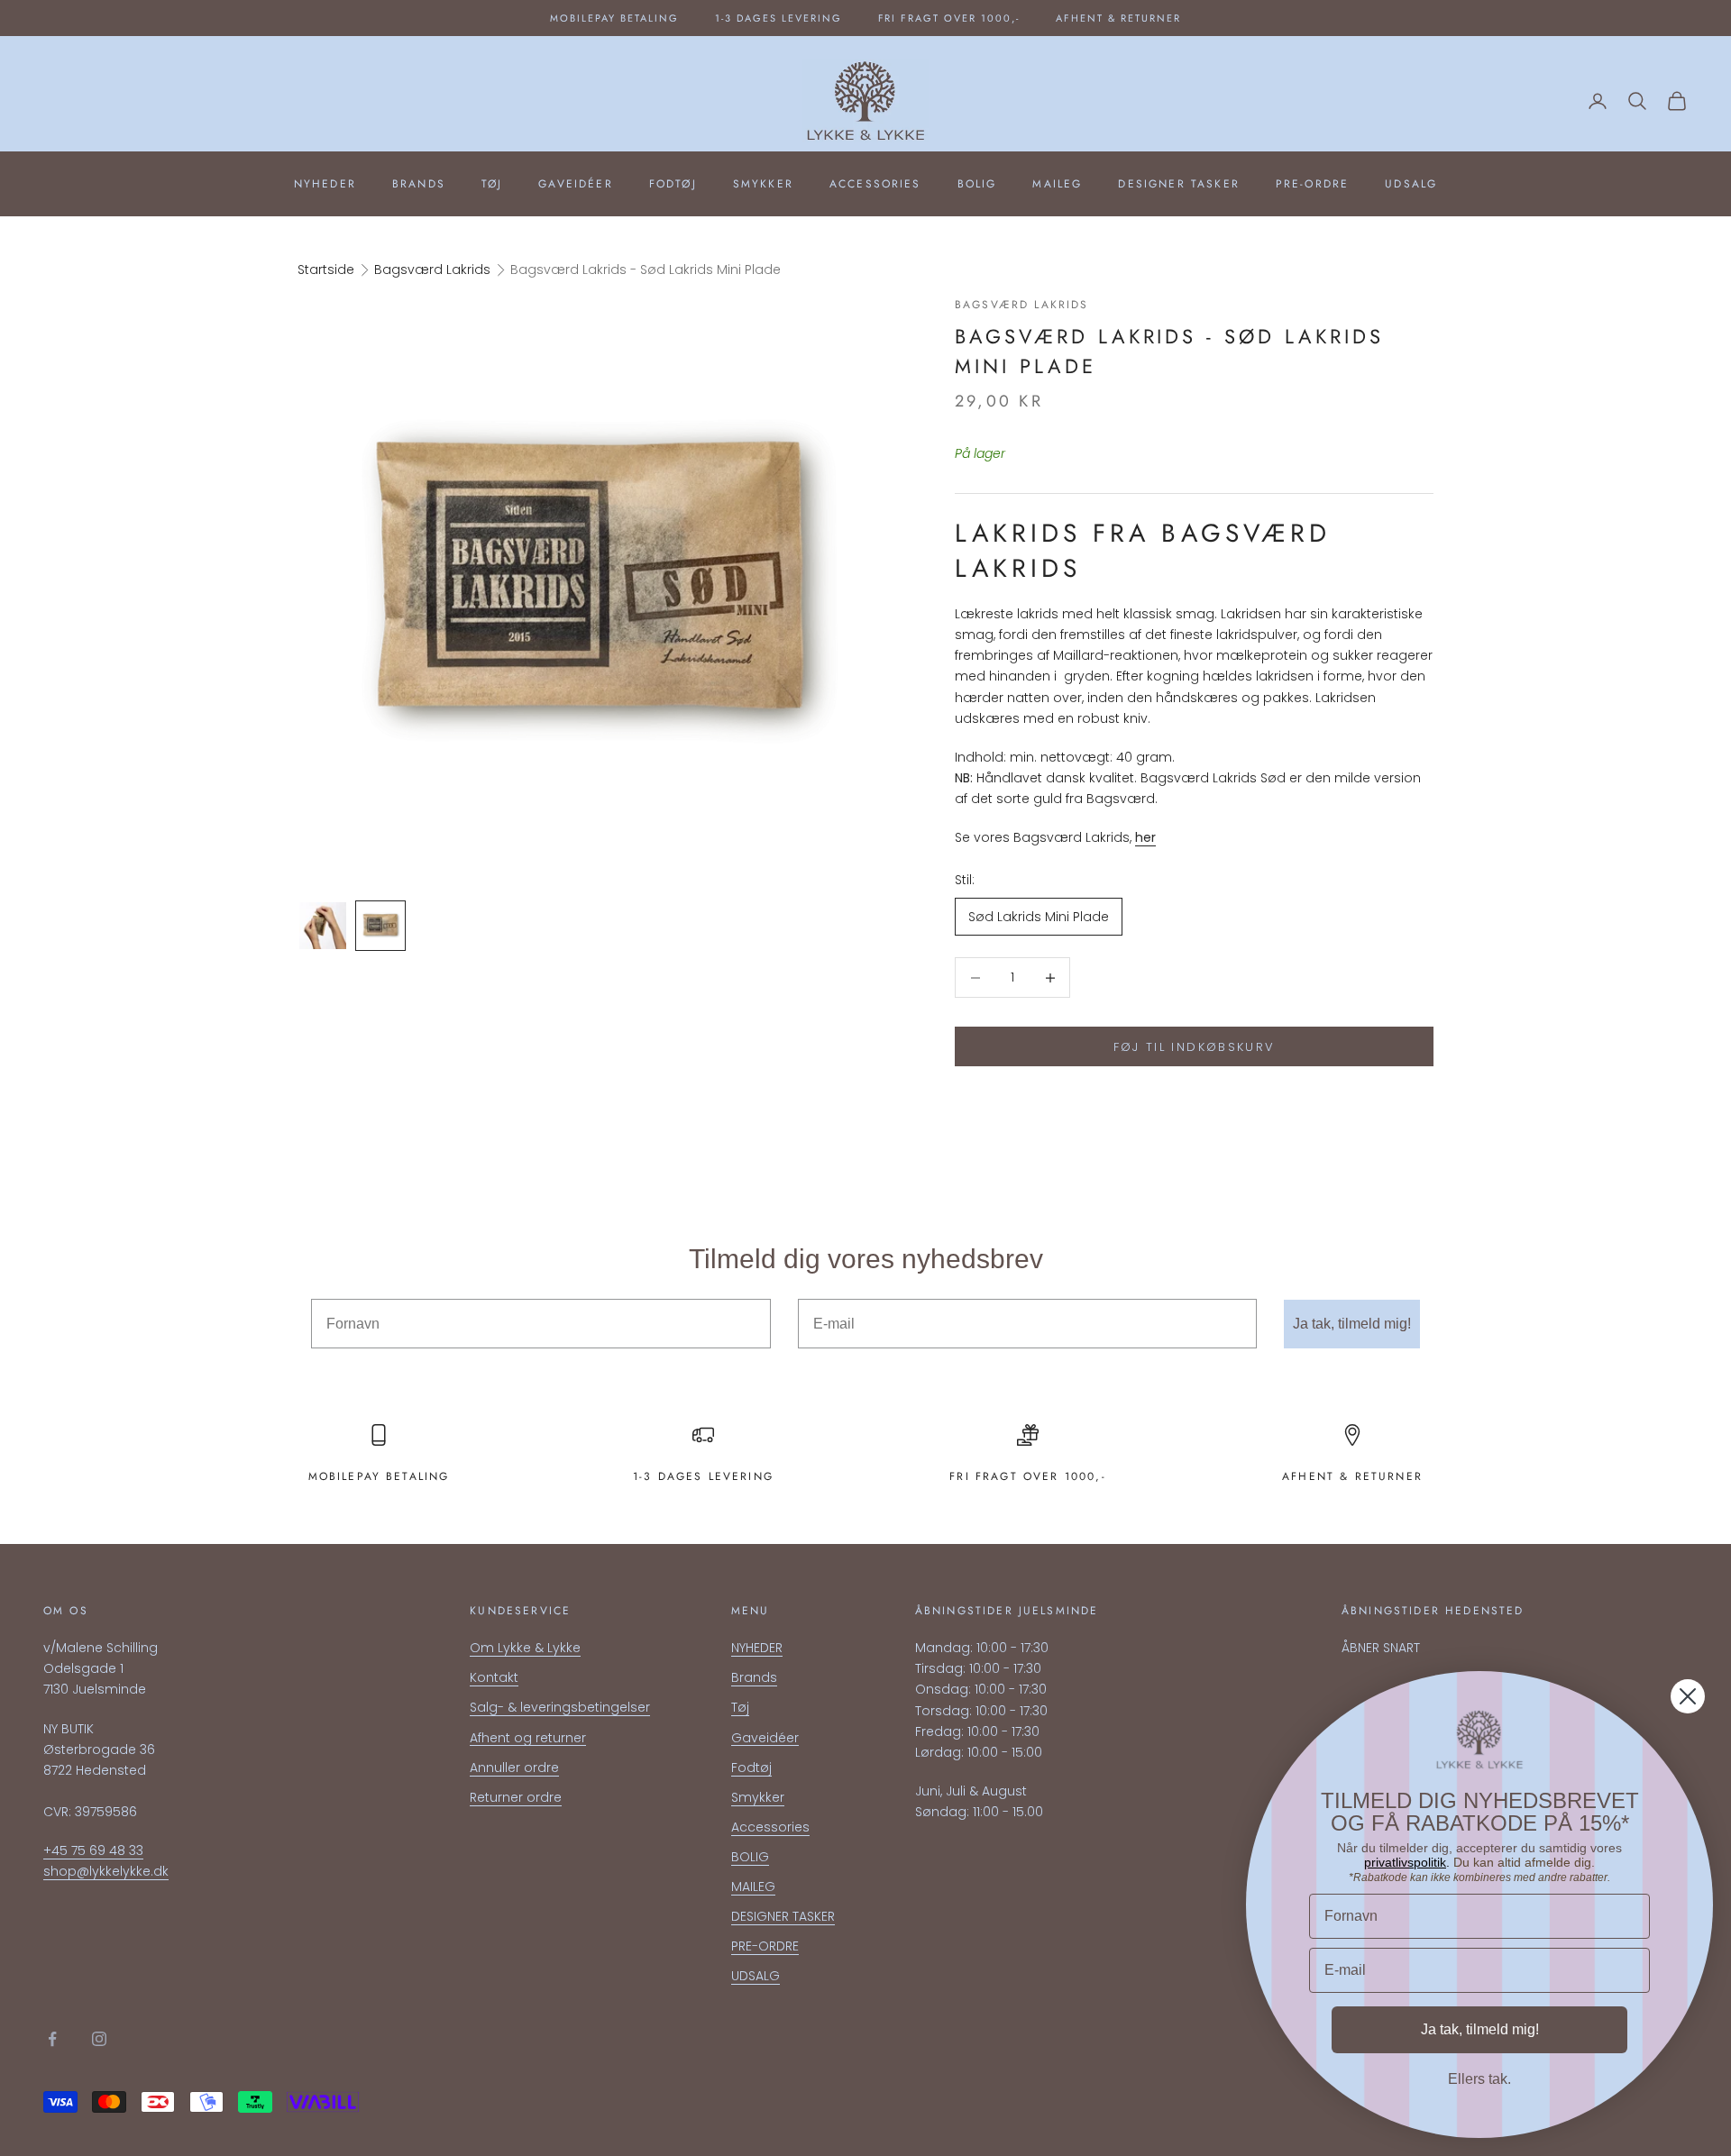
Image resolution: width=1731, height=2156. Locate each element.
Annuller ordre (514, 1768)
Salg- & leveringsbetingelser (560, 1707)
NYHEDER (325, 184)
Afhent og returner (528, 1738)
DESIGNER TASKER (1178, 184)
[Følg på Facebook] (52, 2039)
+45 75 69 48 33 (93, 1850)
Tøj (492, 184)
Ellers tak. (1479, 2079)
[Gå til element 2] (380, 926)
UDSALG (1411, 184)
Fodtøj (673, 184)
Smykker (763, 184)
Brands (419, 184)
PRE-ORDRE (1312, 184)
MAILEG (1057, 184)
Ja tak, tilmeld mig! (1352, 1324)
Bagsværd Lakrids (432, 269)
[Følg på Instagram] (99, 2039)
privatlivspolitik (1405, 1862)
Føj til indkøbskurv (1194, 1047)
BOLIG (977, 184)
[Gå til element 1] (323, 926)
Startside (326, 269)
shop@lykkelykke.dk (106, 1871)
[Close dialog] (1688, 1696)
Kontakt (494, 1677)
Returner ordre (516, 1797)
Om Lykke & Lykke (525, 1648)
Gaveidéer (575, 184)
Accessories (875, 184)
